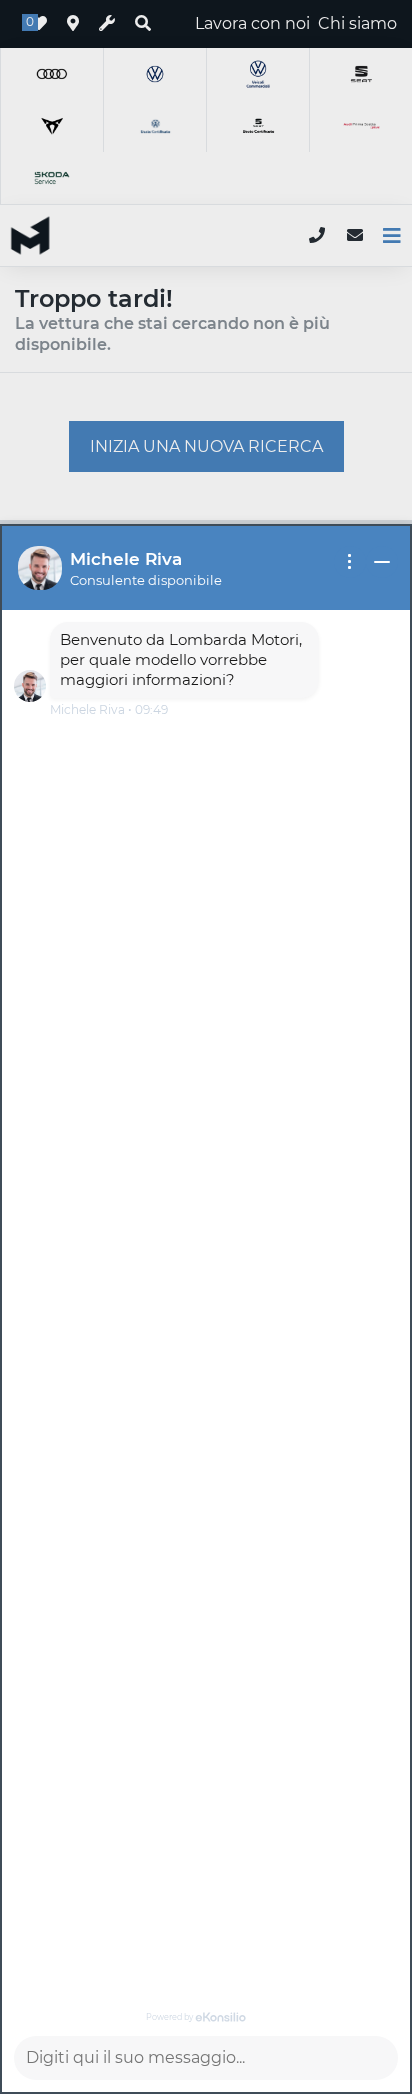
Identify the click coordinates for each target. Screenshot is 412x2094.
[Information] (350, 562)
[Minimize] (382, 562)
